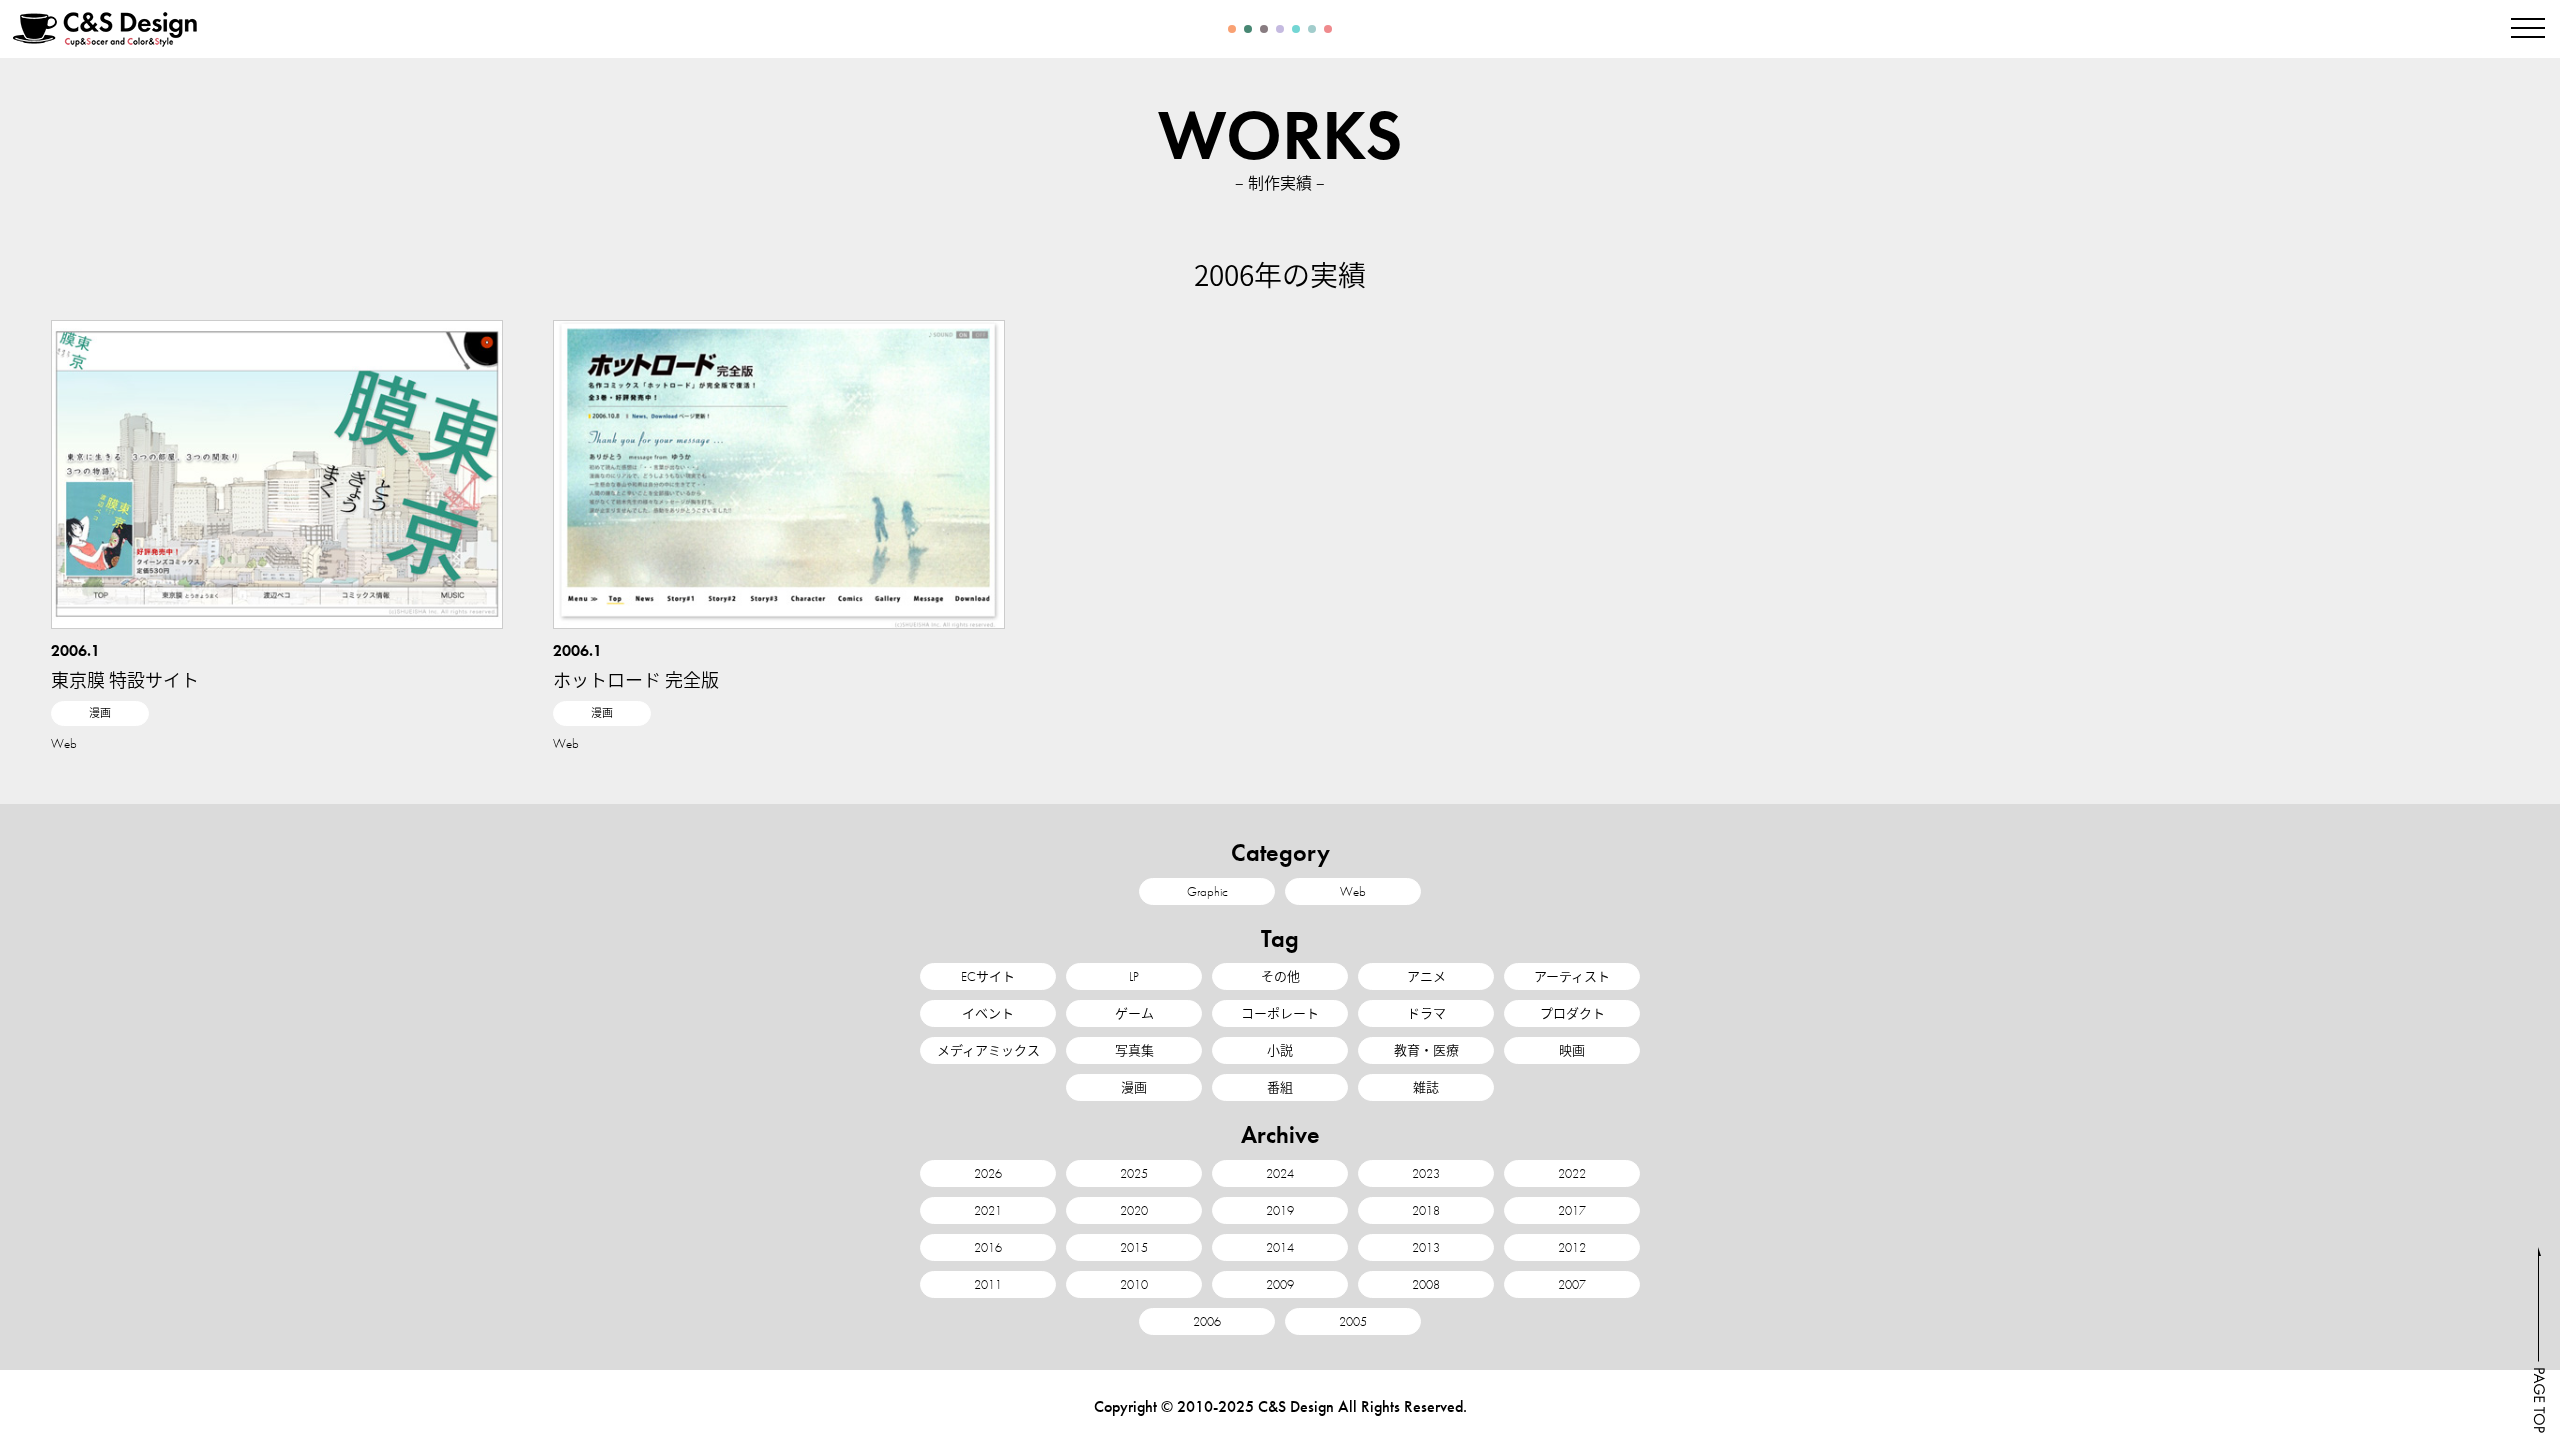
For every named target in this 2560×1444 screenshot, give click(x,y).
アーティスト (1572, 976)
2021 (988, 1210)
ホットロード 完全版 (636, 679)
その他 (1280, 976)
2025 (1134, 1173)
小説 (1280, 1050)
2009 (1280, 1284)
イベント (988, 1013)
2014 (1280, 1247)
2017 (1572, 1210)
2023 (1426, 1173)
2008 (1426, 1284)
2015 (1134, 1247)
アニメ (1426, 976)
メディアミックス (988, 1050)
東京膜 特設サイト (125, 679)
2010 (1134, 1284)
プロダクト (1572, 1013)
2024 (1280, 1173)
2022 (1572, 1173)
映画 (1572, 1050)
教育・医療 (1426, 1050)
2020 (1134, 1210)
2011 (988, 1284)
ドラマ (1426, 1013)
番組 (1280, 1087)
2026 (988, 1173)
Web (64, 743)
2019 (1280, 1210)
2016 (988, 1247)
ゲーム (1134, 1013)
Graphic (1207, 891)
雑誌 (1426, 1087)
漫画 (100, 713)
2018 (1426, 1210)
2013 (1426, 1247)
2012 (1572, 1247)
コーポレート (1280, 1013)
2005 (1353, 1321)
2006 (1207, 1321)
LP (1134, 976)
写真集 (1134, 1050)
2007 (1572, 1284)
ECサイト (988, 976)
